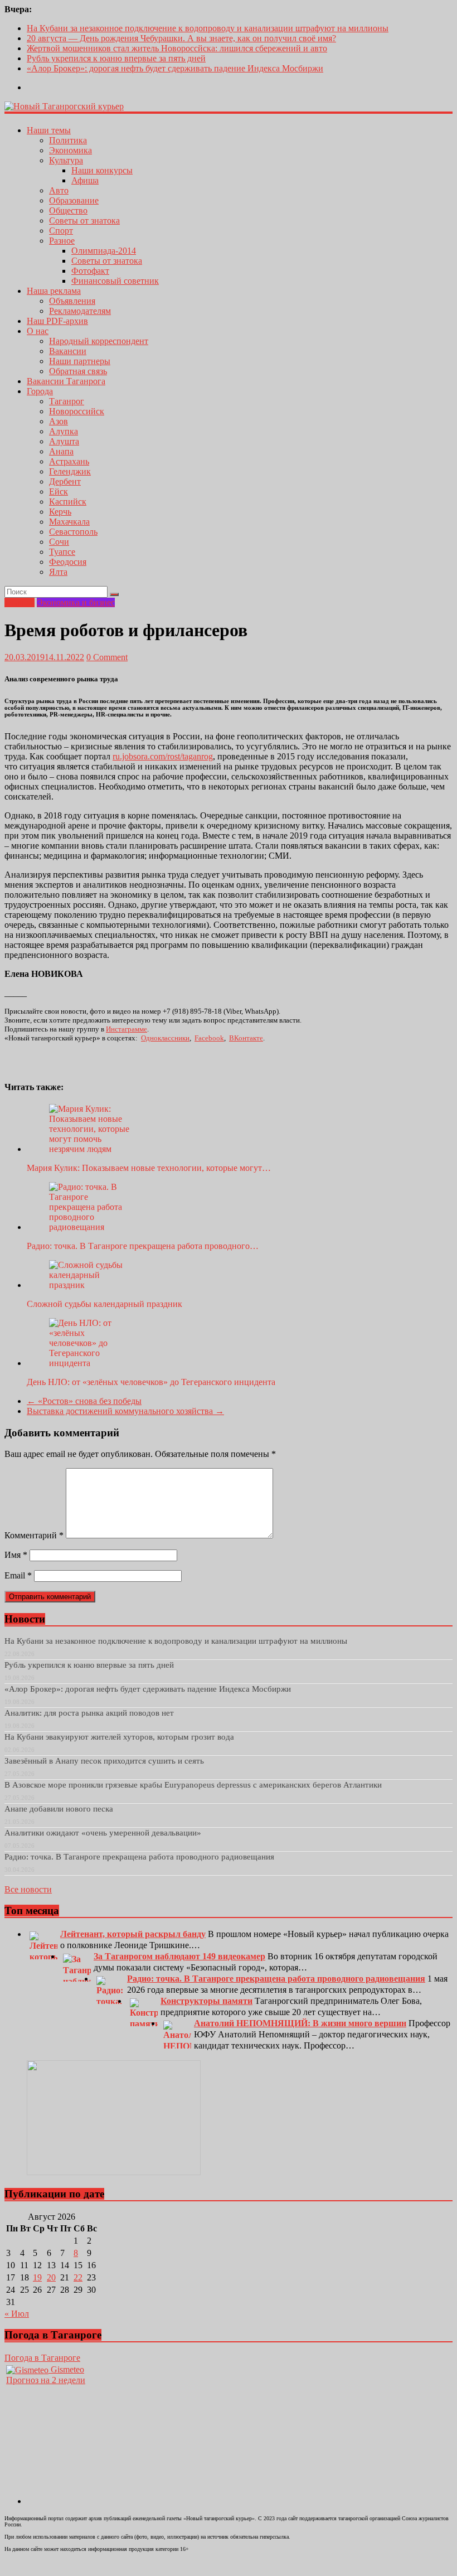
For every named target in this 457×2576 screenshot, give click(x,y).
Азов (59, 421)
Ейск (59, 492)
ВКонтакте (246, 1038)
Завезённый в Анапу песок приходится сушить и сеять (104, 1761)
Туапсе (62, 552)
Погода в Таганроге (42, 2358)
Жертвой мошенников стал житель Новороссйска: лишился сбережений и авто (177, 48)
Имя (16, 1555)
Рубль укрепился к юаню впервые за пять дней (116, 58)
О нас (38, 331)
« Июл (17, 2314)
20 (51, 2277)
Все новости (28, 1889)
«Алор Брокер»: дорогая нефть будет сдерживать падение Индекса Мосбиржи (175, 68)
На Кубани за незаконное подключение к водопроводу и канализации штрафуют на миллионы (208, 28)
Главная (20, 602)
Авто (59, 190)
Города (40, 391)
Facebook (209, 1038)
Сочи (59, 542)
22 (78, 2277)
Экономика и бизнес (76, 602)
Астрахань (69, 461)
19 (37, 2277)
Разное (62, 241)
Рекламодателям (80, 311)
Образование (74, 200)
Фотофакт (90, 271)
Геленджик (70, 471)
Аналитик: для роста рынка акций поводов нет (89, 1713)
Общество (68, 210)
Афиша (85, 180)
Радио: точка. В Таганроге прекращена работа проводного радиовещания (139, 1857)
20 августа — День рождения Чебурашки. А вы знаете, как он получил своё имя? (181, 38)
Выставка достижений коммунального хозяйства (125, 1411)
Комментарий (34, 1535)
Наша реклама (54, 291)
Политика (68, 140)
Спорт (61, 231)
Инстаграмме (127, 1029)
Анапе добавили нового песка (59, 1809)
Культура (66, 160)
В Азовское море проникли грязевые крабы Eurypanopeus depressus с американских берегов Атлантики (193, 1785)
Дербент (65, 481)
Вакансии (68, 351)
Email (18, 1575)
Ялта (58, 572)
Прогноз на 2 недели (46, 2380)
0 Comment (107, 657)
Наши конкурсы (102, 170)
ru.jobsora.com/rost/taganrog (163, 756)
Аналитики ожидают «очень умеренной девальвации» (103, 1833)
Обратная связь (78, 371)
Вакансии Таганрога (66, 381)
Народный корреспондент (99, 341)
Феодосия (68, 562)
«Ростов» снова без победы (84, 1401)
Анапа (61, 451)
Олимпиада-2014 (104, 251)
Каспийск (68, 502)
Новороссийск (77, 411)
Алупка (64, 431)
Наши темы (49, 130)
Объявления (72, 301)
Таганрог (67, 401)
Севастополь (73, 532)
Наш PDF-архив (57, 321)
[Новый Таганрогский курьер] (64, 106)
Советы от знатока (84, 221)
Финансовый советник (115, 281)
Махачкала (69, 522)
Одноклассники (165, 1038)
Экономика (71, 150)
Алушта (64, 441)
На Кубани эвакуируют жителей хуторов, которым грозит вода (119, 1737)
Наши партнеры (80, 361)
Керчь (60, 512)
